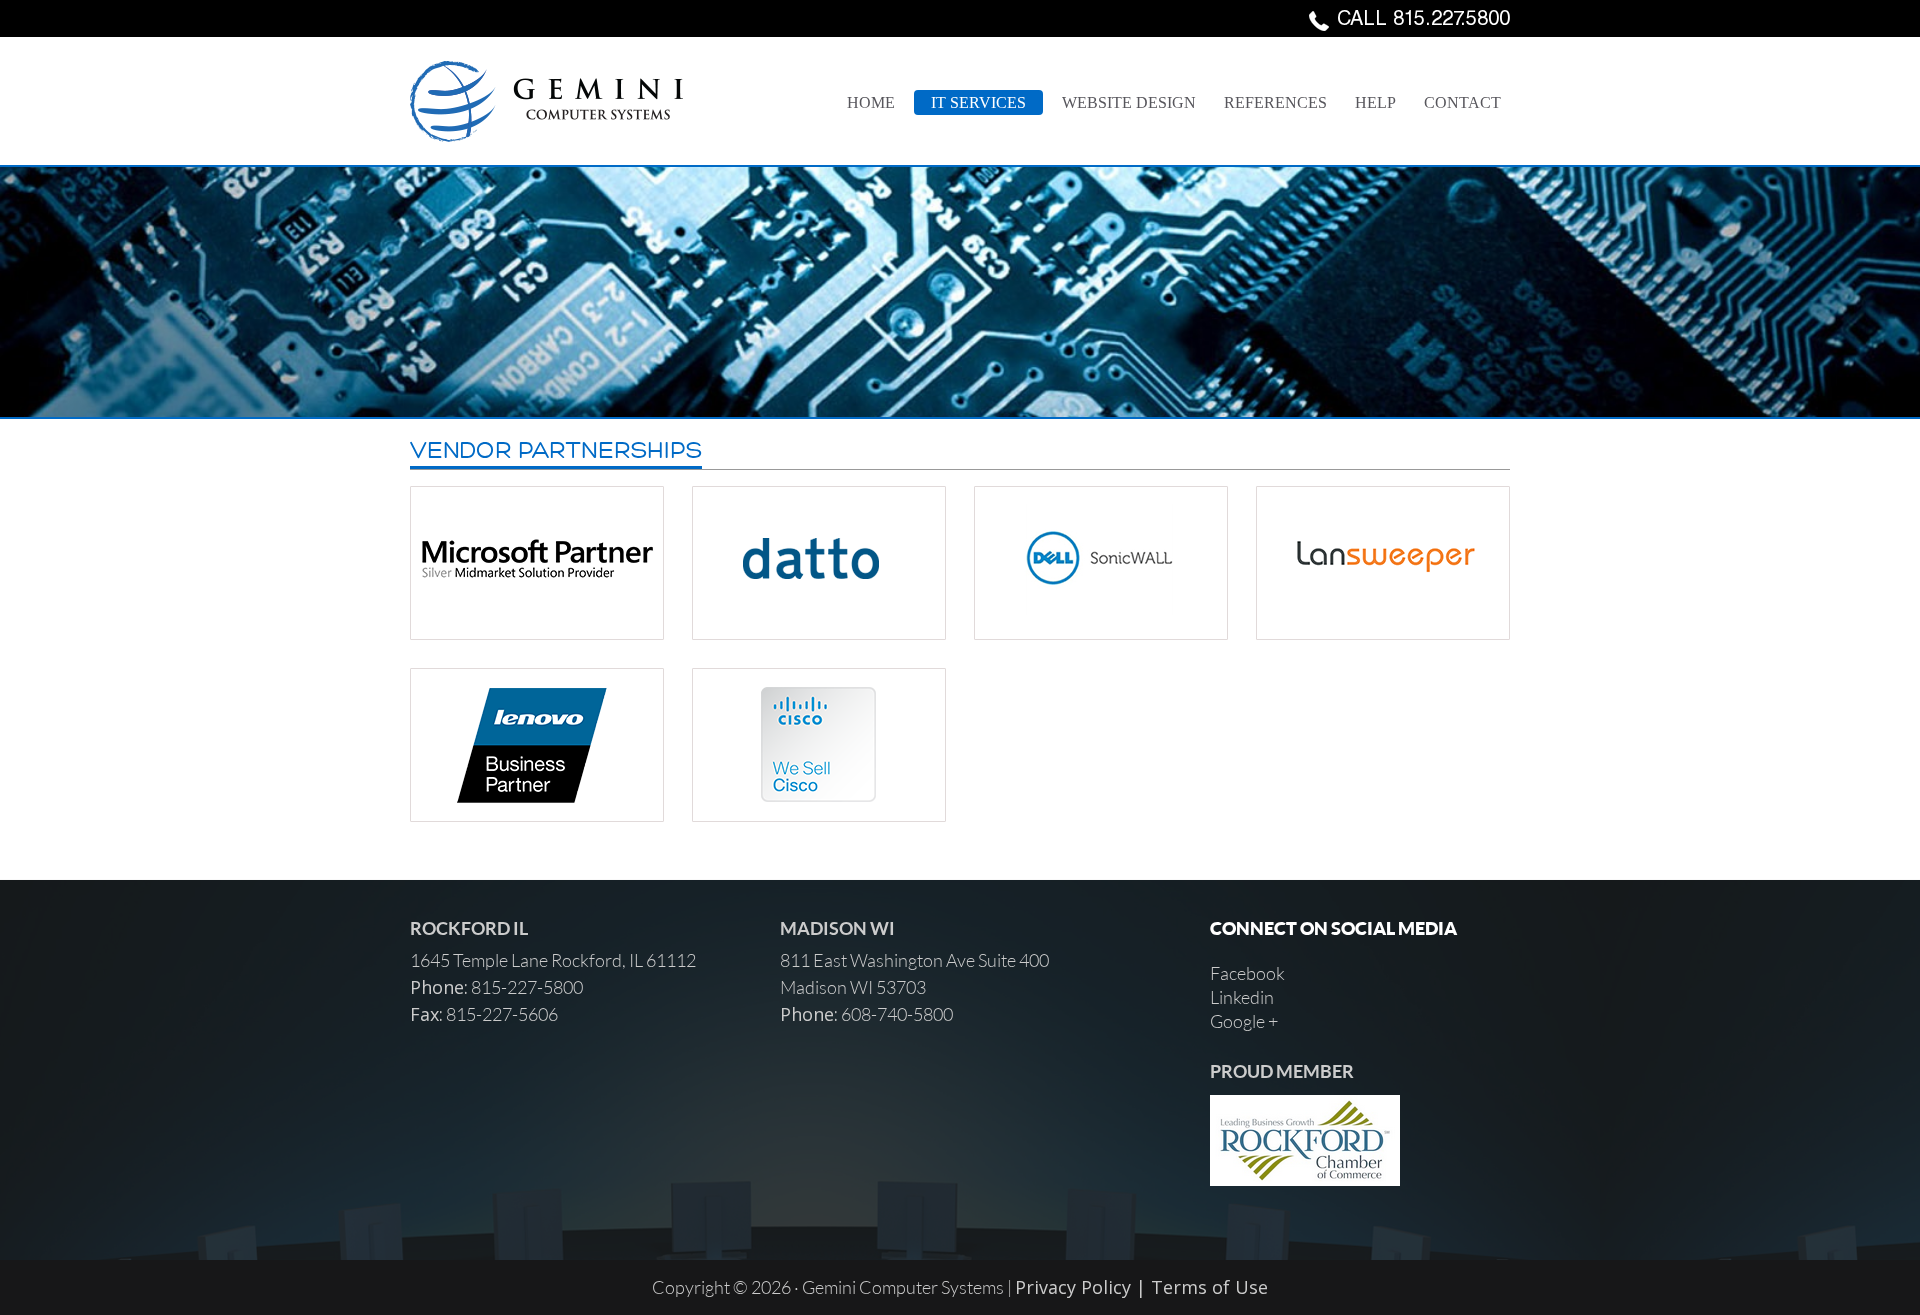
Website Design (1129, 102)
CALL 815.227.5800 (1423, 21)
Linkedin (1242, 997)
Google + (1244, 1021)
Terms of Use (1209, 1287)
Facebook (1247, 973)
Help (1375, 102)
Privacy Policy (1073, 1287)
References (1275, 102)
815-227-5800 (525, 987)
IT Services (978, 102)
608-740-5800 (895, 1014)
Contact (1462, 102)
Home (871, 102)
